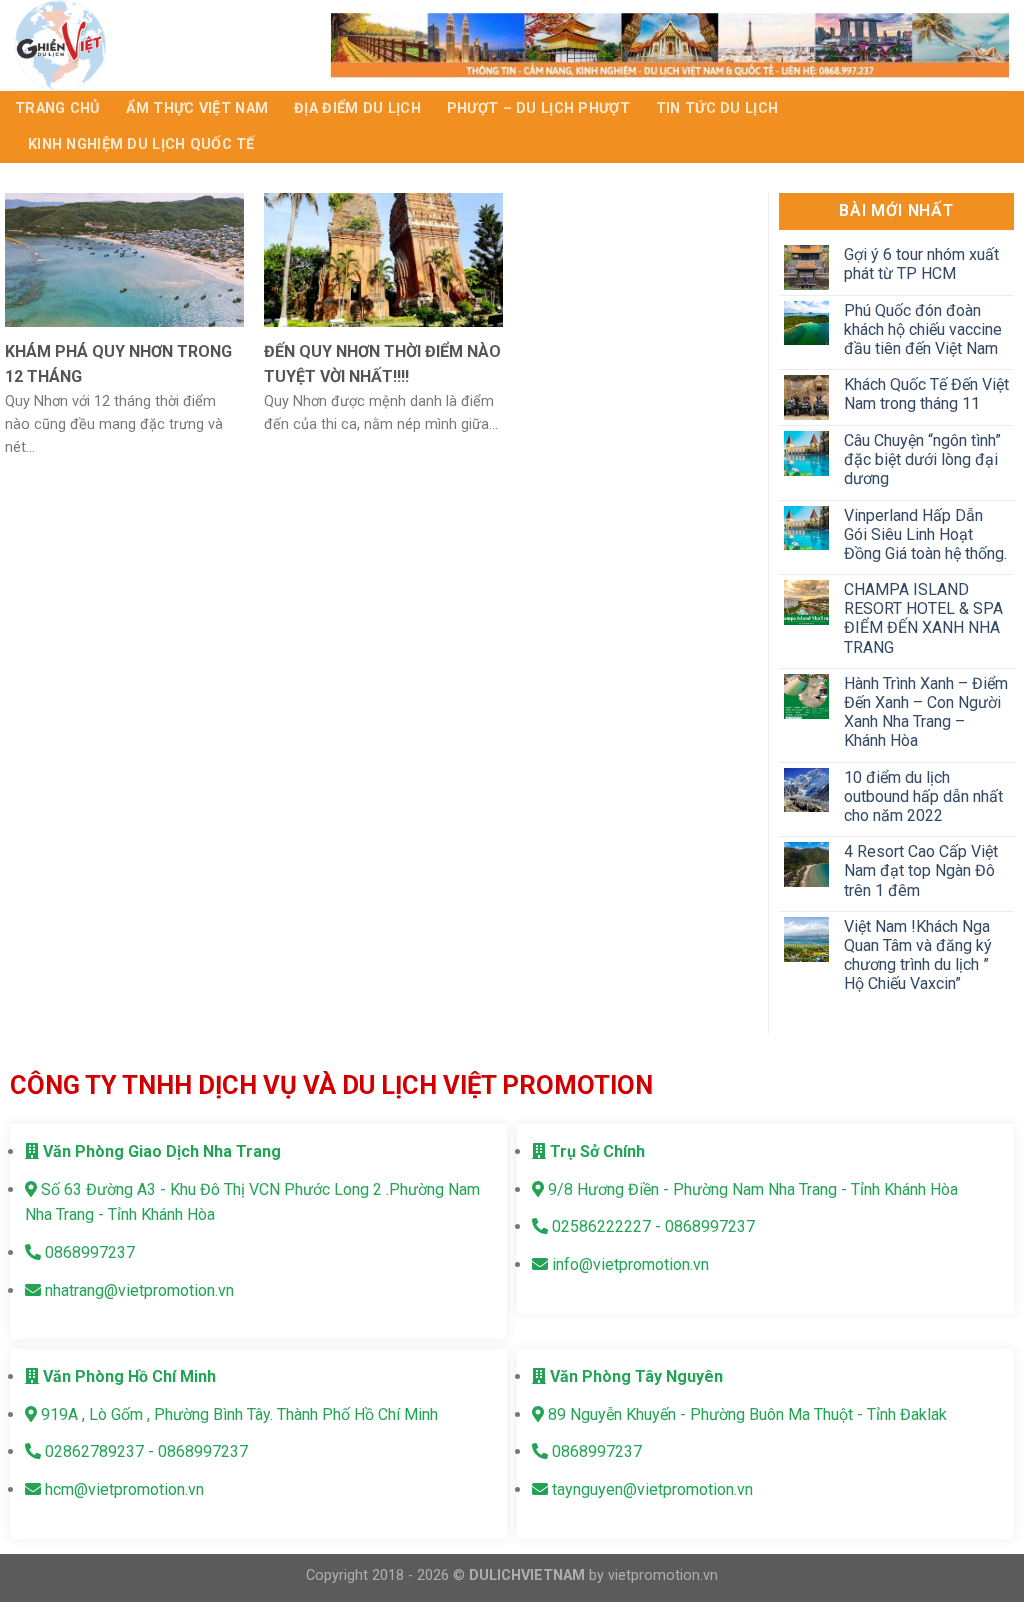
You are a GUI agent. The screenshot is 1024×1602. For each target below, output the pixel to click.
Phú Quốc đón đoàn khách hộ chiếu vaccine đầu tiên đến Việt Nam (923, 329)
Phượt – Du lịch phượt (538, 108)
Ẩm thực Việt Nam (197, 108)
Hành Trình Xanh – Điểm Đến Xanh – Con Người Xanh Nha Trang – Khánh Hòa (926, 712)
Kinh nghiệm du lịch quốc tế (141, 144)
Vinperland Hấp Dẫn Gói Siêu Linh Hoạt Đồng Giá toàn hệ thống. (925, 534)
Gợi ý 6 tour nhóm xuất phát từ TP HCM (921, 264)
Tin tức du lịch (717, 108)
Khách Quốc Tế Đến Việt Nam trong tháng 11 (926, 394)
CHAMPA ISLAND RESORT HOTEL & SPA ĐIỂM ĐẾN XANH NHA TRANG (923, 618)
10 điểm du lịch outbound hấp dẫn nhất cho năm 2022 (923, 796)
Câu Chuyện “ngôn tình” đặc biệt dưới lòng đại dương (922, 459)
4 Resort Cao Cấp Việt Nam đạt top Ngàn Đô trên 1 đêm (921, 870)
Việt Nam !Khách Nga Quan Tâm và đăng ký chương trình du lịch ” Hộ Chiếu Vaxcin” (918, 955)
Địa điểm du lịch (357, 108)
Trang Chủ (57, 108)
